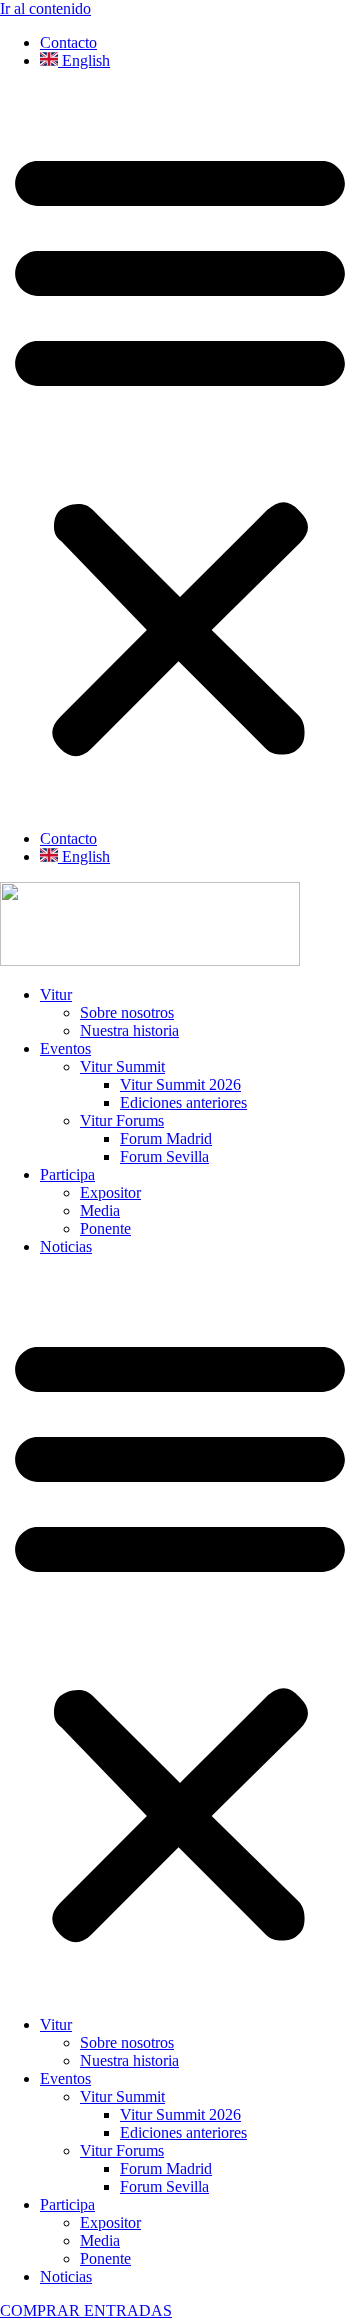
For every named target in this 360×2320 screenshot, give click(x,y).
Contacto (68, 42)
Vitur (56, 994)
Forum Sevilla (164, 1156)
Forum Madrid (166, 1138)
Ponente (105, 1228)
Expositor (110, 1192)
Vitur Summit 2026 (180, 1084)
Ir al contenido (45, 8)
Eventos (65, 1048)
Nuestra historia (129, 1030)
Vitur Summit (122, 1066)
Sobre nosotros (127, 1012)
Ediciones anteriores (183, 1102)
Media (100, 1210)
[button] (180, 450)
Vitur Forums (122, 1120)
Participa (67, 1174)
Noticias (66, 1246)
